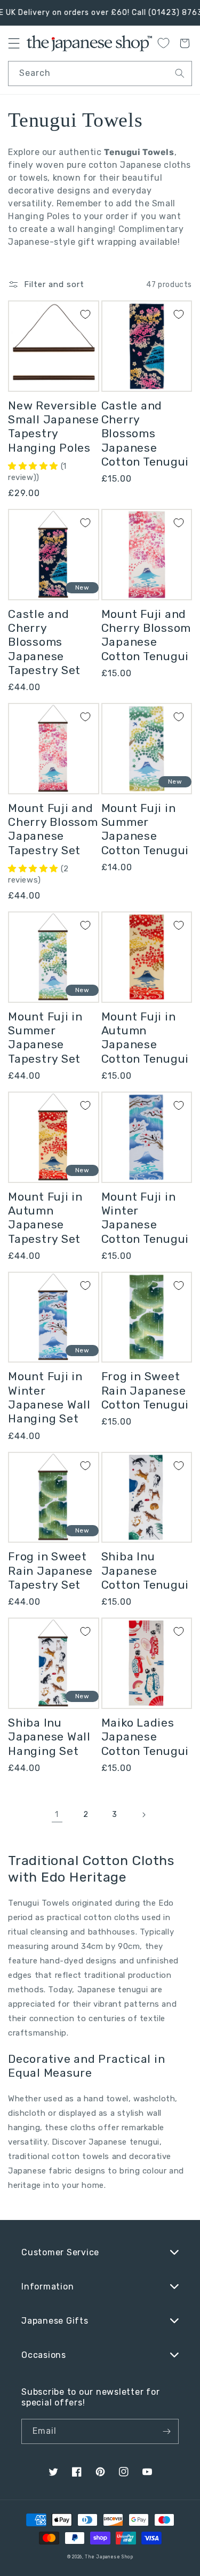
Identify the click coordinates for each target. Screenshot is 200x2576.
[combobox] (100, 74)
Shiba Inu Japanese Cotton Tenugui (145, 1571)
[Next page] (143, 1815)
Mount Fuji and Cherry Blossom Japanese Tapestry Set (53, 829)
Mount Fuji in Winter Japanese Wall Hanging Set (49, 1397)
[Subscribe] (166, 2431)
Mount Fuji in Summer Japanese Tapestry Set (45, 1038)
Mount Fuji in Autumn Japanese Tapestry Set (45, 1218)
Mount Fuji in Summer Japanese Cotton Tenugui (145, 829)
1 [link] (57, 1814)
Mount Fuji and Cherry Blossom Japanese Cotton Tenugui (146, 635)
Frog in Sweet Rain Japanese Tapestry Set (50, 1571)
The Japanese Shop (109, 2557)
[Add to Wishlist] (85, 314)
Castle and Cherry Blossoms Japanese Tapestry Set (44, 642)
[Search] (180, 73)
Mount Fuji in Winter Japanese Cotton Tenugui (145, 1218)
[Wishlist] (163, 43)
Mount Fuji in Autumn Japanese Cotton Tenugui (145, 1038)
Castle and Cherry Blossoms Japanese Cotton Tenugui (145, 434)
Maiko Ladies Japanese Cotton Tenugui (145, 1737)
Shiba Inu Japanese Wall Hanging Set (49, 1737)
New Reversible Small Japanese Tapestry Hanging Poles (54, 427)
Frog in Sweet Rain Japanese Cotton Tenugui (145, 1390)
